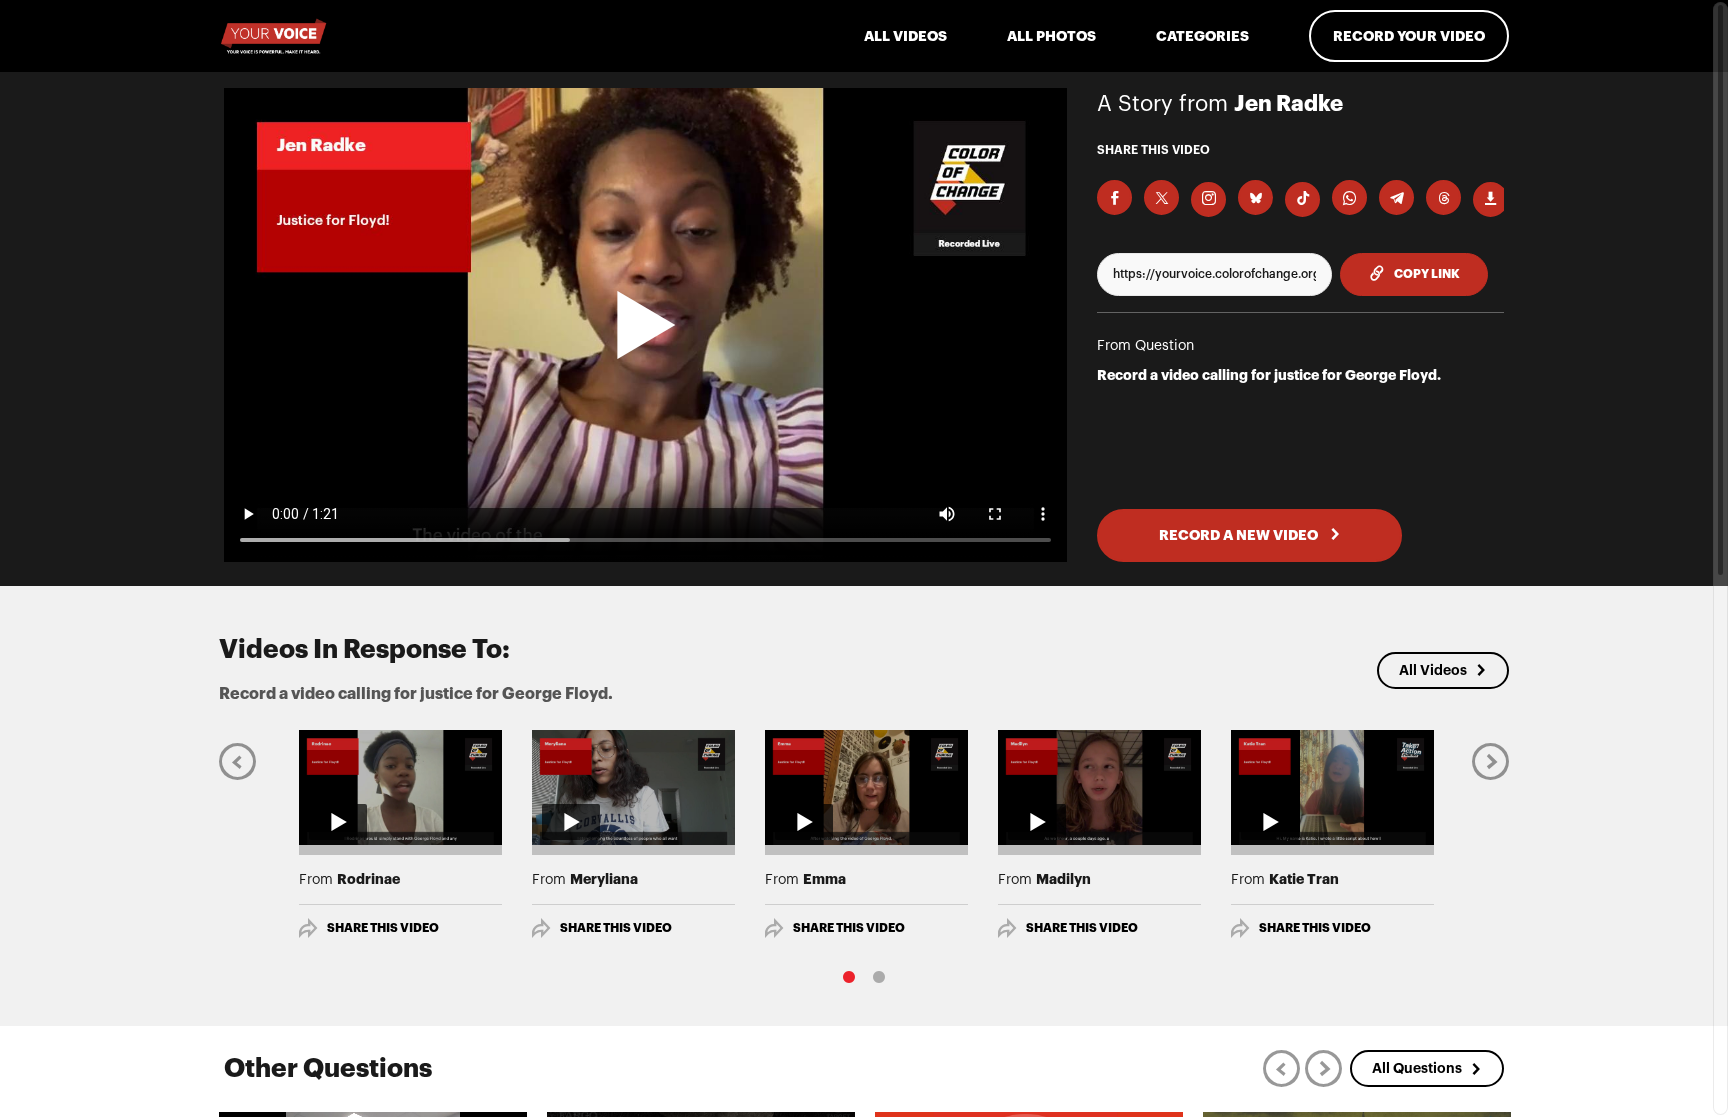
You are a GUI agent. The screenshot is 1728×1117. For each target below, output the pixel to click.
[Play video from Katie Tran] (1332, 787)
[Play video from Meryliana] (633, 787)
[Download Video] (1490, 199)
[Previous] (237, 760)
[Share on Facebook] (1114, 197)
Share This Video (383, 928)
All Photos (1051, 36)
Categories (1202, 36)
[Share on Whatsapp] (1349, 197)
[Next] (1490, 760)
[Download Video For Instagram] (1208, 199)
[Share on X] (1161, 197)
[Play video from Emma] (866, 787)
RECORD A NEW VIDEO (1240, 535)
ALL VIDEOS (905, 36)
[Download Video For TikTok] (1302, 199)
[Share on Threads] (1443, 197)
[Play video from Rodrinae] (400, 787)
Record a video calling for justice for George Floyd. (1269, 375)
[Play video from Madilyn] (1099, 787)
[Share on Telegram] (1396, 197)
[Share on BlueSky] (1255, 197)
